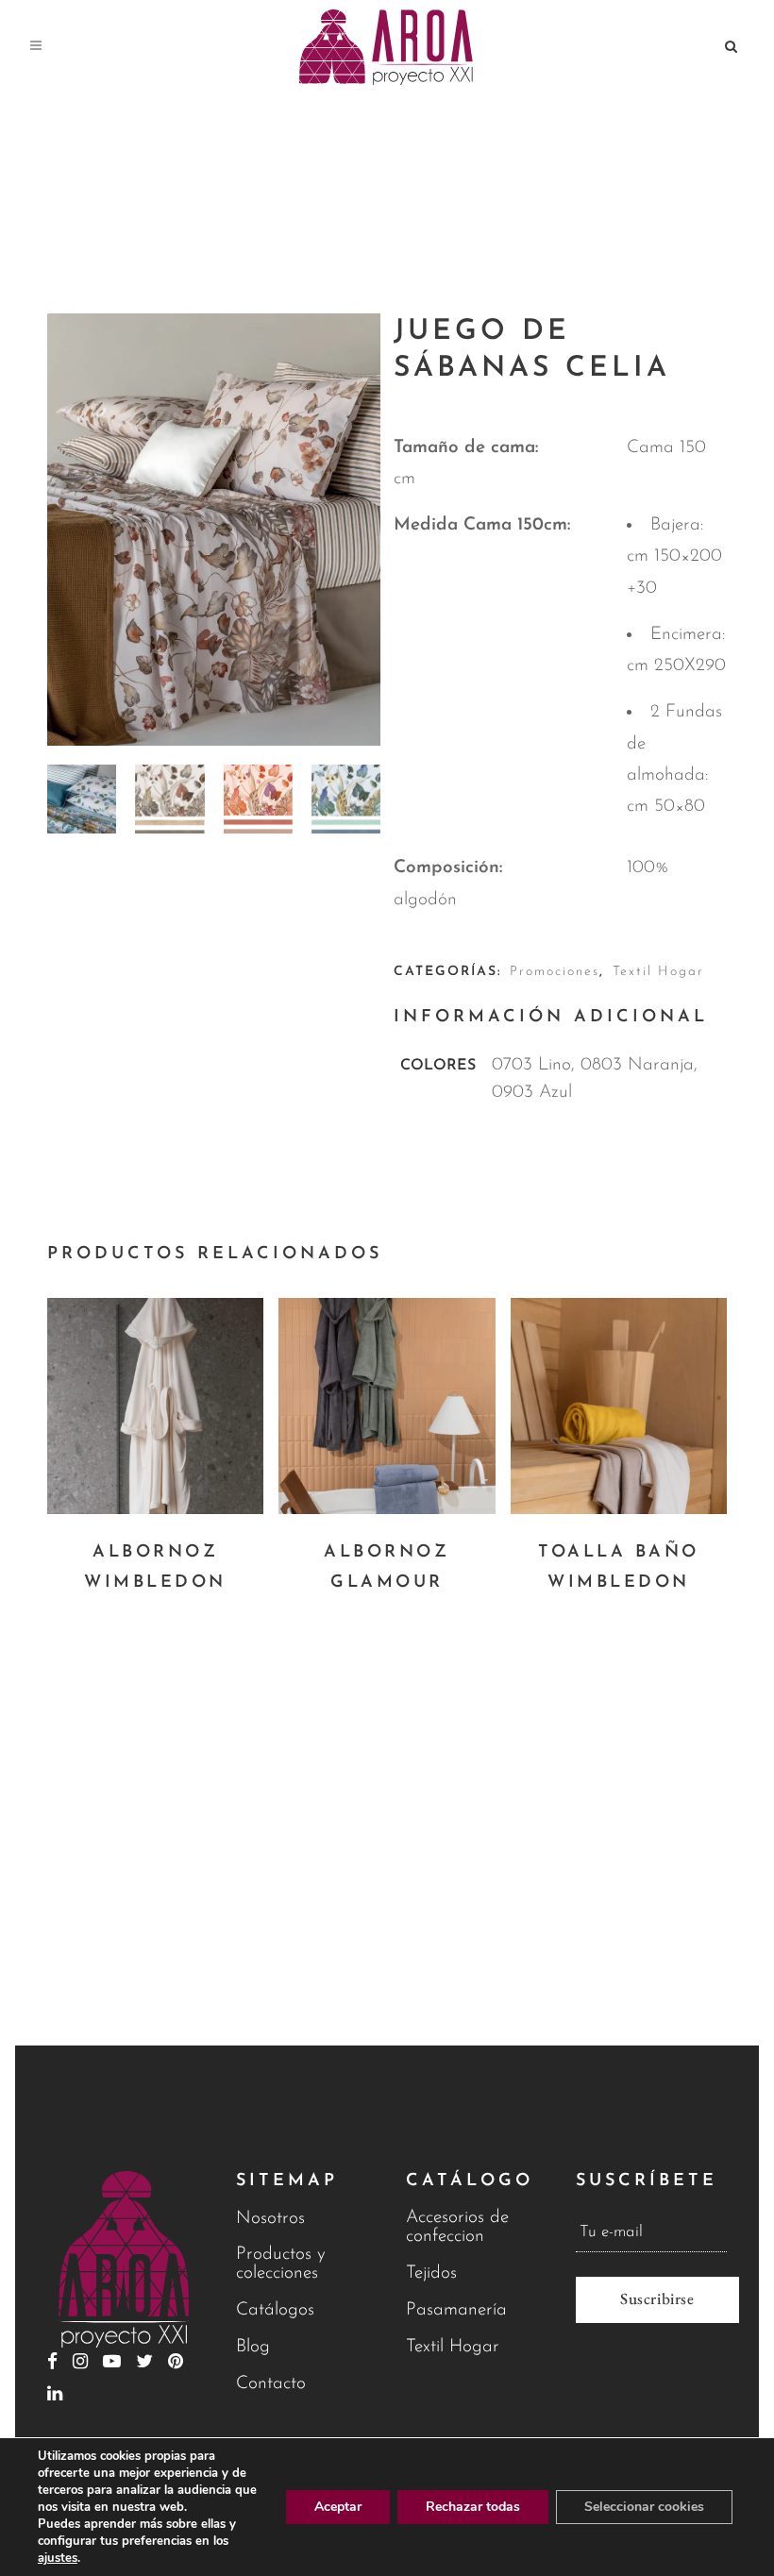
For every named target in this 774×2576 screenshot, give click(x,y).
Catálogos (275, 2310)
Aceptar (338, 2507)
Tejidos (431, 2273)
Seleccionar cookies (644, 2507)
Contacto (271, 2384)
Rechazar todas (473, 2507)
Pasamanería (456, 2310)
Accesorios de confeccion (457, 2227)
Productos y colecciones (281, 2264)
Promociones (555, 972)
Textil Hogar (658, 972)
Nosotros (270, 2219)
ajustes (58, 2558)
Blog (253, 2347)
